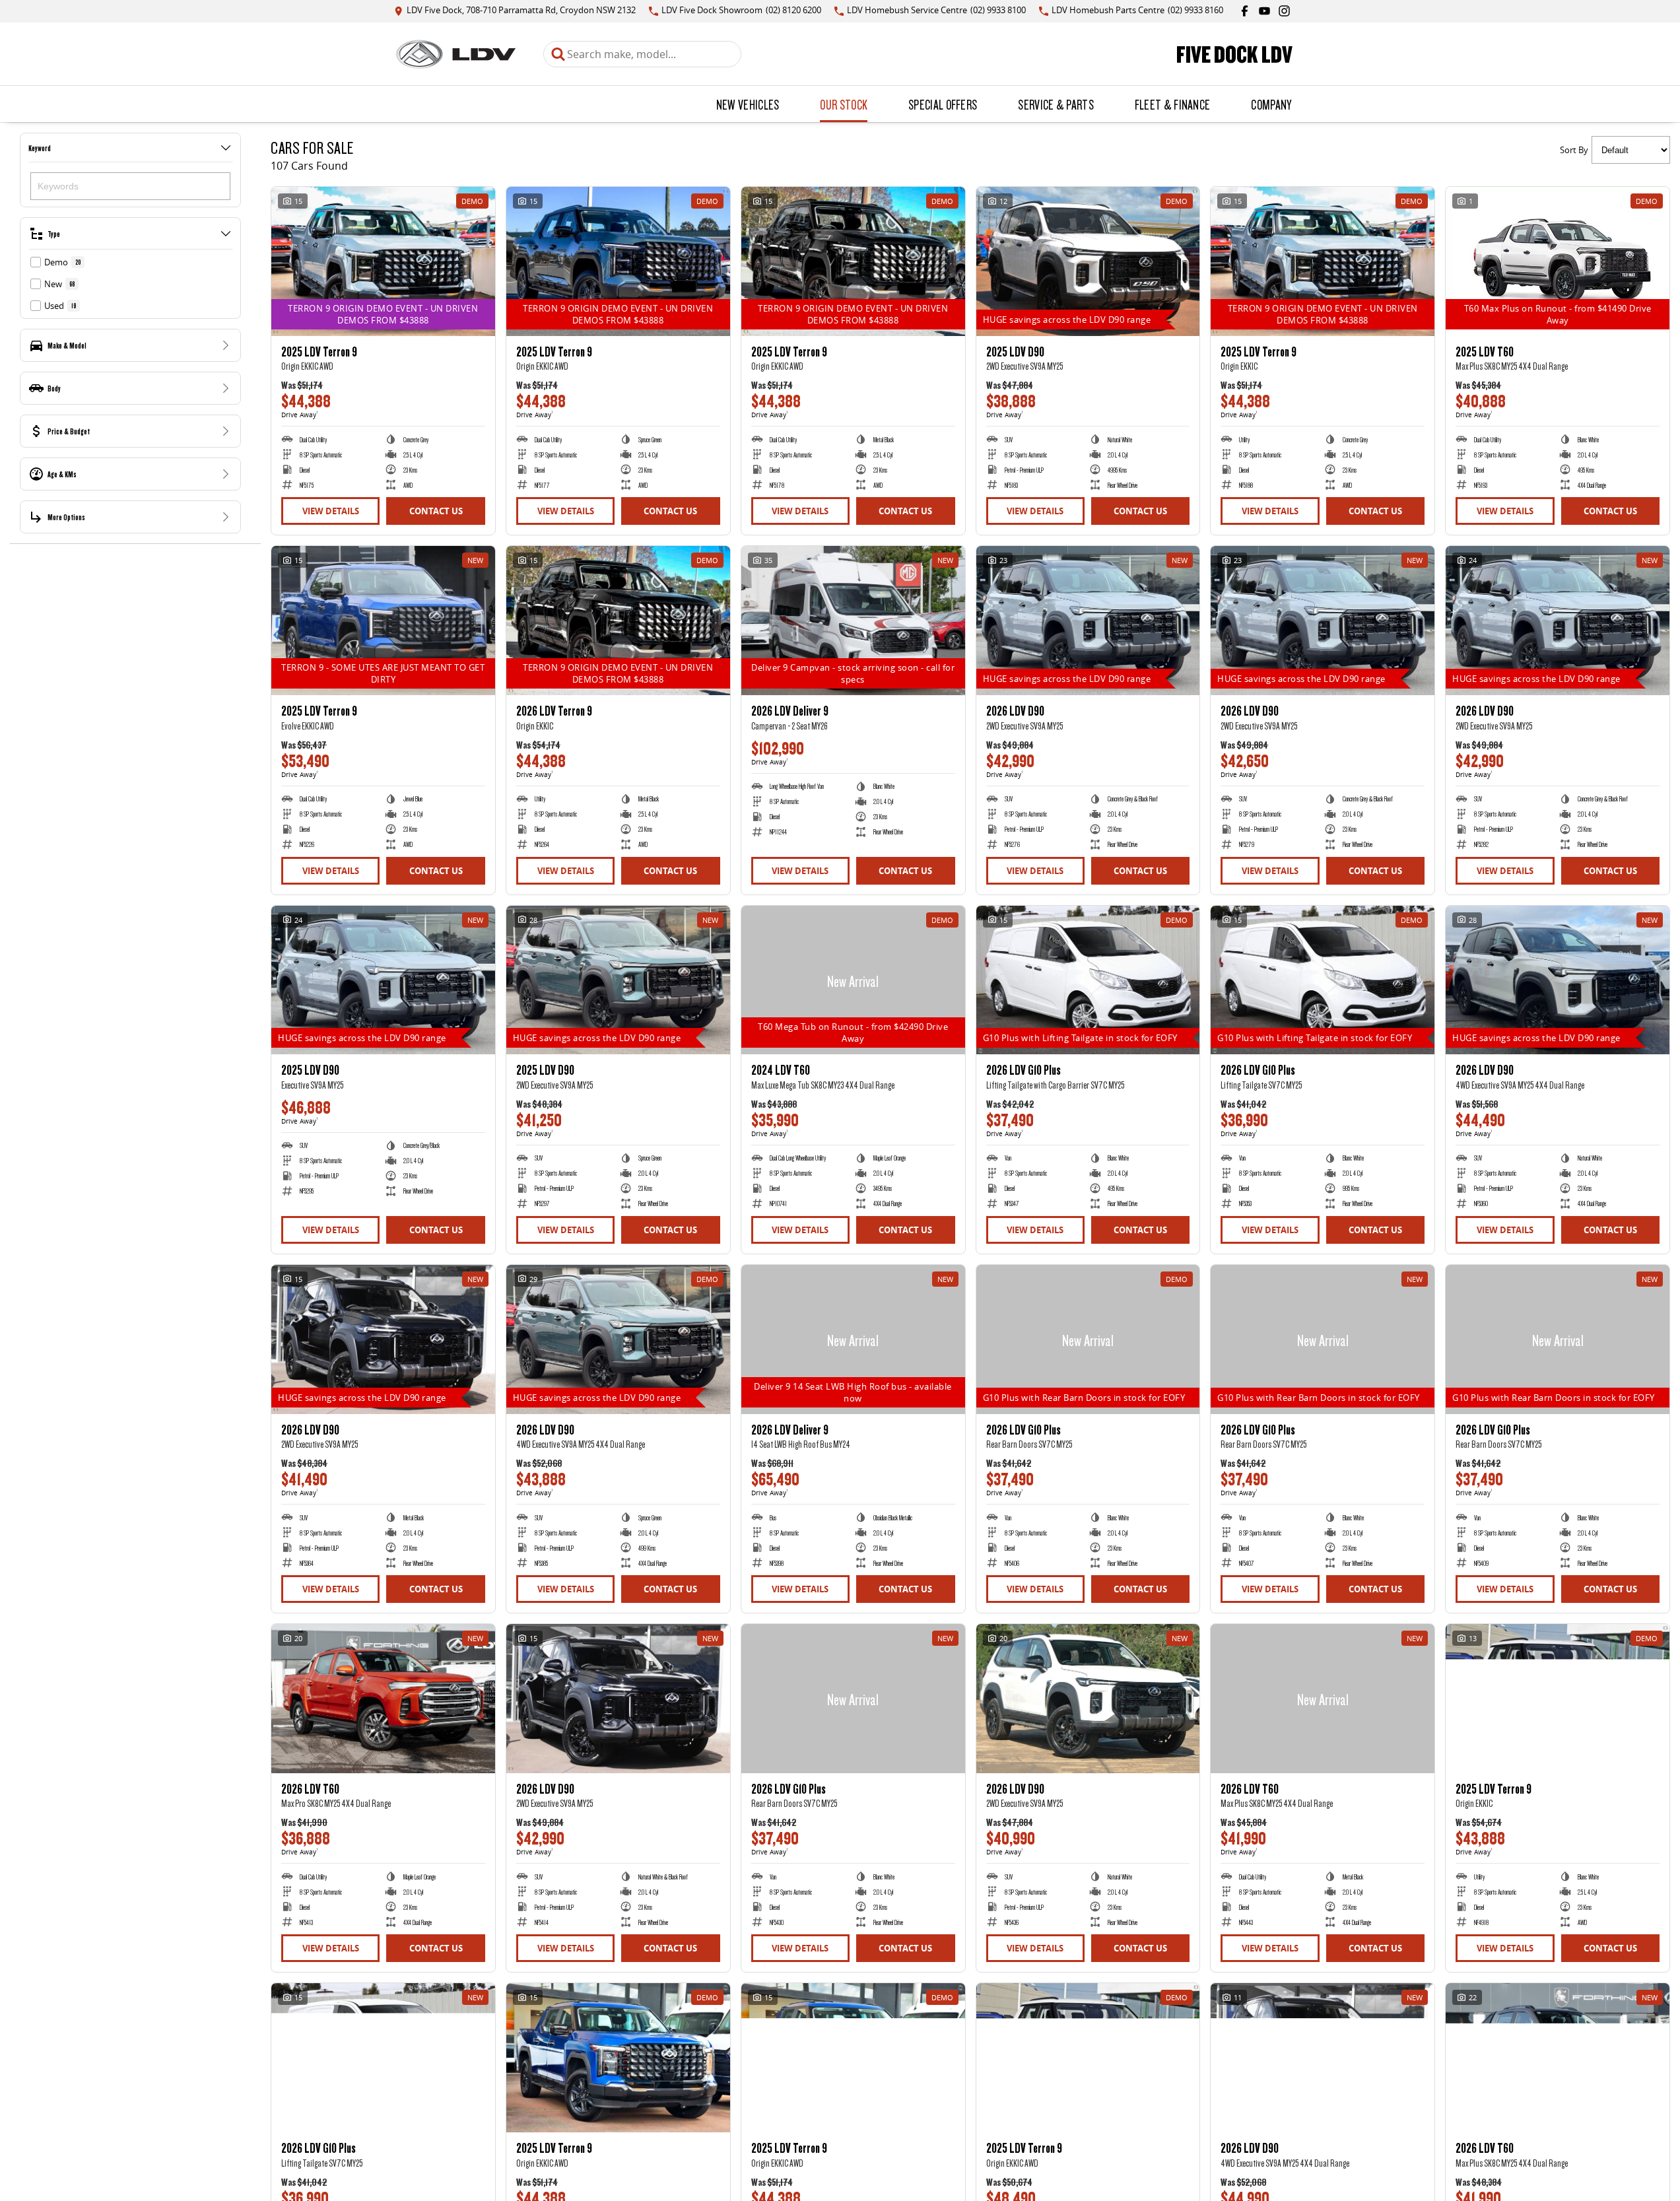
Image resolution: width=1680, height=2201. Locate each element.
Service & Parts (1056, 104)
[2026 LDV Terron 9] (618, 621)
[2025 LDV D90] (1088, 261)
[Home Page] (456, 54)
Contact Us (436, 511)
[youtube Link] (1264, 11)
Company (1271, 104)
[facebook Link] (1245, 11)
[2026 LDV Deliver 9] (853, 621)
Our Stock (844, 104)
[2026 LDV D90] (1088, 621)
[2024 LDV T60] (853, 980)
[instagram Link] (1284, 11)
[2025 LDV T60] (1558, 261)
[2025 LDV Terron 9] (383, 261)
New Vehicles (748, 104)
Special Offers (943, 104)
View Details (331, 511)
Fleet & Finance (1173, 104)
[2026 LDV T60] (383, 1699)
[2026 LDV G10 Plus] (1088, 980)
